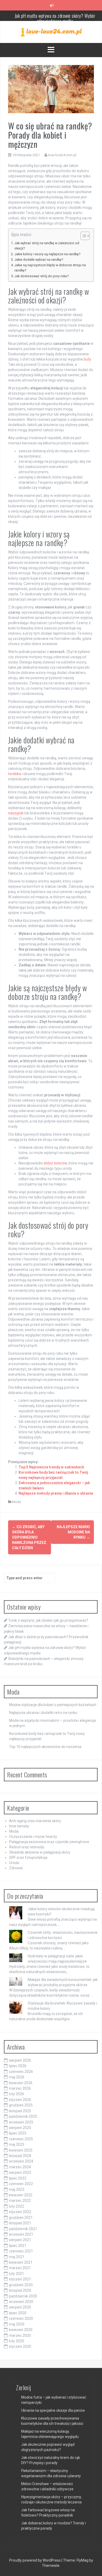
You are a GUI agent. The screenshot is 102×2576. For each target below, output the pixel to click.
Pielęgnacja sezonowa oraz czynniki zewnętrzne (49, 1842)
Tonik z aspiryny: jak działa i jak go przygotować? (48, 1620)
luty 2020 (16, 2341)
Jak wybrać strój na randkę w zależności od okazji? (47, 246)
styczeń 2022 (20, 2212)
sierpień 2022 (20, 2172)
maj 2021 (17, 2257)
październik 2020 (23, 2296)
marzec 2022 (20, 2201)
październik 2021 (23, 2229)
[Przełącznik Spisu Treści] (83, 236)
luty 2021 (16, 2274)
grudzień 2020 (21, 2285)
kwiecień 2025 (21, 2150)
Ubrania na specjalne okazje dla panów (53, 2410)
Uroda (14, 1863)
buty (87, 359)
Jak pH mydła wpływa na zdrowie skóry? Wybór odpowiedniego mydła (55, 18)
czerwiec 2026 (21, 2072)
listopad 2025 (20, 2111)
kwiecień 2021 (21, 2262)
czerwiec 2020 (21, 2318)
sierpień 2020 (20, 2307)
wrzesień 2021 (21, 2234)
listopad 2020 (20, 2290)
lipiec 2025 (18, 2133)
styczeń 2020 (20, 2346)
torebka (15, 774)
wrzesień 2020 (21, 2302)
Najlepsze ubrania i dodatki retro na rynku (43, 1713)
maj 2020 (17, 2324)
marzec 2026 (20, 2088)
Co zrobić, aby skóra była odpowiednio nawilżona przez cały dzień (29, 1537)
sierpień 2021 (20, 2240)
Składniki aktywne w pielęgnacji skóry (40, 1852)
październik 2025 (23, 2116)
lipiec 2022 (18, 2178)
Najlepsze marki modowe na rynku (73, 1532)
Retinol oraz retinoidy (27, 1847)
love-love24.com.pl (62, 155)
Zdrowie (16, 1868)
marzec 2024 (20, 2167)
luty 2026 (16, 2094)
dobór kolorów (55, 1163)
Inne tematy (19, 1826)
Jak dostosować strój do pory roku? (41, 276)
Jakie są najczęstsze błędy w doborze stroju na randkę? (50, 268)
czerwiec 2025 (21, 2139)
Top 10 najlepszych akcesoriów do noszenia (45, 1747)
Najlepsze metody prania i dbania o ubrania (56, 1493)
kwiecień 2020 (21, 2330)
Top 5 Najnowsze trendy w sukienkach (51, 1467)
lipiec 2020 (18, 2313)
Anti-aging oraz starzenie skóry (35, 1821)
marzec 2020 (20, 2335)
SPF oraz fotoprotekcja (28, 1858)
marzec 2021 (20, 2268)
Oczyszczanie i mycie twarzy (33, 1837)
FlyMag (83, 2560)
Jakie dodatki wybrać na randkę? (39, 260)
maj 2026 (17, 2077)
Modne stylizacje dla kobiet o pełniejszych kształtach (53, 1705)
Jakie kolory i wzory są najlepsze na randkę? (47, 254)
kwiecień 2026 (21, 2083)
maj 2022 (17, 2190)
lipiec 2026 (18, 2066)
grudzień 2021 (21, 2218)
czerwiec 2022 (21, 2184)
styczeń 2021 (20, 2279)
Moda (16, 1502)
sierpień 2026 (20, 2060)
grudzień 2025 (21, 2105)
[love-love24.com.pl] (51, 32)
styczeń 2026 (20, 2100)
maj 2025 (17, 2144)
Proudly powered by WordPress (35, 2560)
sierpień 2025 (20, 2128)
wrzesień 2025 (21, 2122)
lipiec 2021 (18, 2246)
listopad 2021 (20, 2223)
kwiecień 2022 (21, 2195)
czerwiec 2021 (21, 2251)
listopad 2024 (20, 2156)
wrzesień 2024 (21, 2161)
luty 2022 (16, 2206)
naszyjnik (16, 813)
